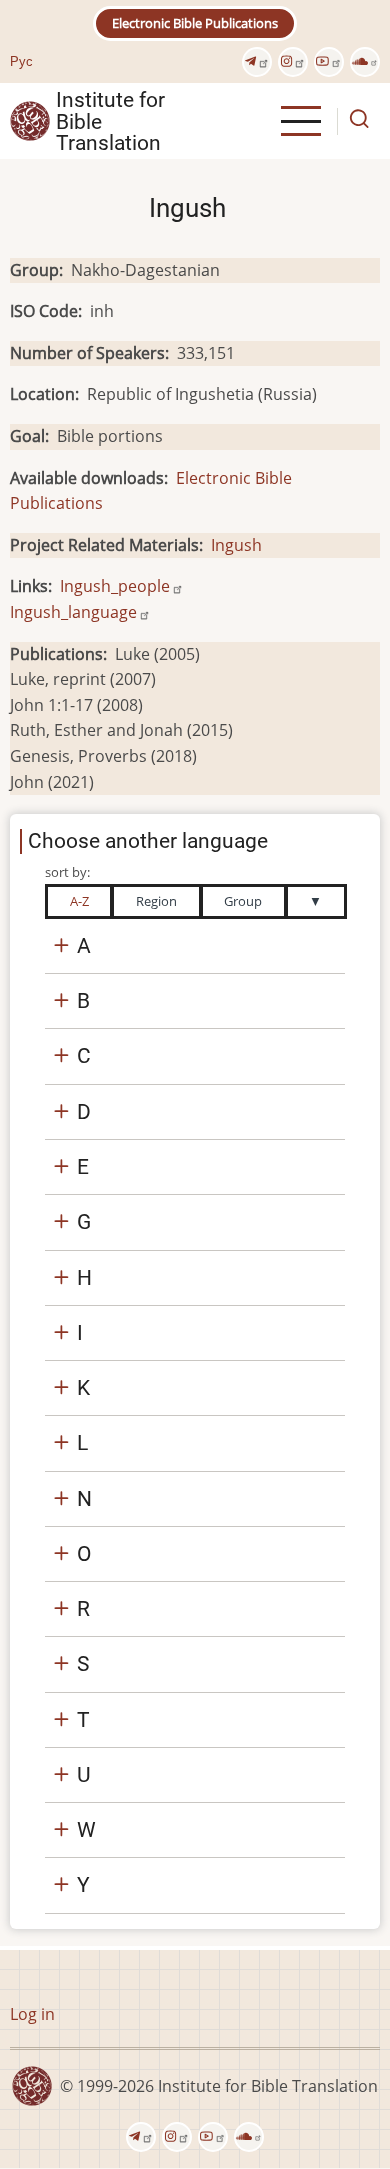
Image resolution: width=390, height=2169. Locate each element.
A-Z (79, 901)
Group (243, 901)
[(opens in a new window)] (257, 62)
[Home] (30, 120)
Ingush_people (115, 586)
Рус (21, 61)
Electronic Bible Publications (195, 23)
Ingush (236, 545)
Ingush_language (73, 612)
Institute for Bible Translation (110, 121)
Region (156, 901)
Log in (32, 2014)
